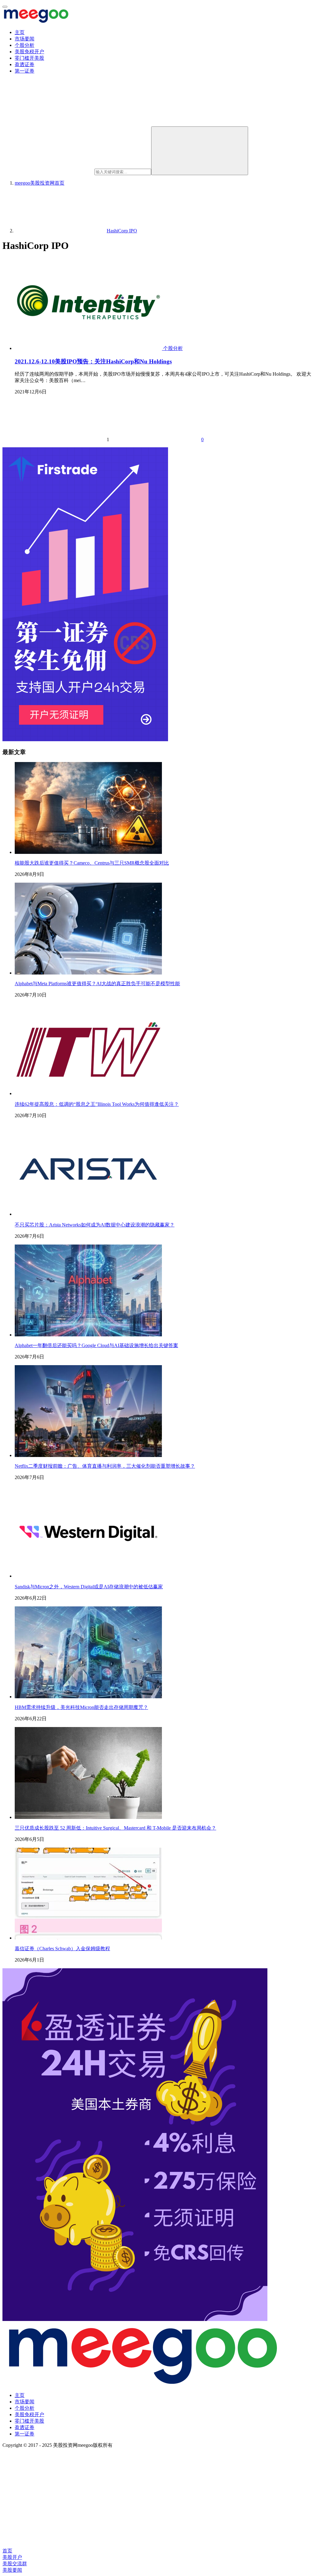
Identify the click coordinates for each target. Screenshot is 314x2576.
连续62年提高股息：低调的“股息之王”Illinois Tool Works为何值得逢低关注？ (97, 1104)
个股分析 (25, 45)
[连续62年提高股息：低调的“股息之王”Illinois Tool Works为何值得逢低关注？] (88, 1093)
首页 (40, 183)
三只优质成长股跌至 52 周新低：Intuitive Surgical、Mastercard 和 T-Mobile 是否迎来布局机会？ (115, 1828)
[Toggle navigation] (5, 7)
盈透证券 (25, 64)
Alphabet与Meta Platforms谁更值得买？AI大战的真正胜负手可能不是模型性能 (97, 984)
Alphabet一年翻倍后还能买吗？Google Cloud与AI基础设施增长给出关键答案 (96, 1345)
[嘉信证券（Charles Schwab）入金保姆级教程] (88, 1938)
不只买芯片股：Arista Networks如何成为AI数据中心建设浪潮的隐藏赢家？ (95, 1225)
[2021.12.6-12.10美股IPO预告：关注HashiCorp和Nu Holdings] (89, 348)
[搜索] (200, 151)
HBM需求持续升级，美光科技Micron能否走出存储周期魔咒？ (81, 1707)
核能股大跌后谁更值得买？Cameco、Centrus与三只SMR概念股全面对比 (92, 863)
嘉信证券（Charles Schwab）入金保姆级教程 (62, 1949)
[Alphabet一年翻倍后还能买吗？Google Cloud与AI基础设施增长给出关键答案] (88, 1335)
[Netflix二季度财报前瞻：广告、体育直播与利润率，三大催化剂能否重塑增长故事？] (88, 1455)
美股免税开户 (29, 52)
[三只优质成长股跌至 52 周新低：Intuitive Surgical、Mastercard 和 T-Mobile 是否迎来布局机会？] (88, 1817)
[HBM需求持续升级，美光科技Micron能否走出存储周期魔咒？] (88, 1697)
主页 (20, 32)
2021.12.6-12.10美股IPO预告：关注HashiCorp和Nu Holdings (93, 361)
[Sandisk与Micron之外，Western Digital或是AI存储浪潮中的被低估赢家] (88, 1576)
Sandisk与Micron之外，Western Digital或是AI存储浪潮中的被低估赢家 (89, 1587)
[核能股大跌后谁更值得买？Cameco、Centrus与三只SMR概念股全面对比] (88, 852)
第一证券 (25, 71)
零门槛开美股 (29, 58)
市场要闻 (25, 39)
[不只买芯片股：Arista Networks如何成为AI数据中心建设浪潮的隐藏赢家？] (88, 1214)
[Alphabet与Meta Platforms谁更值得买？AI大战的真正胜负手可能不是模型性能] (88, 973)
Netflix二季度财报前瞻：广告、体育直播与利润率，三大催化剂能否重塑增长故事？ (105, 1466)
